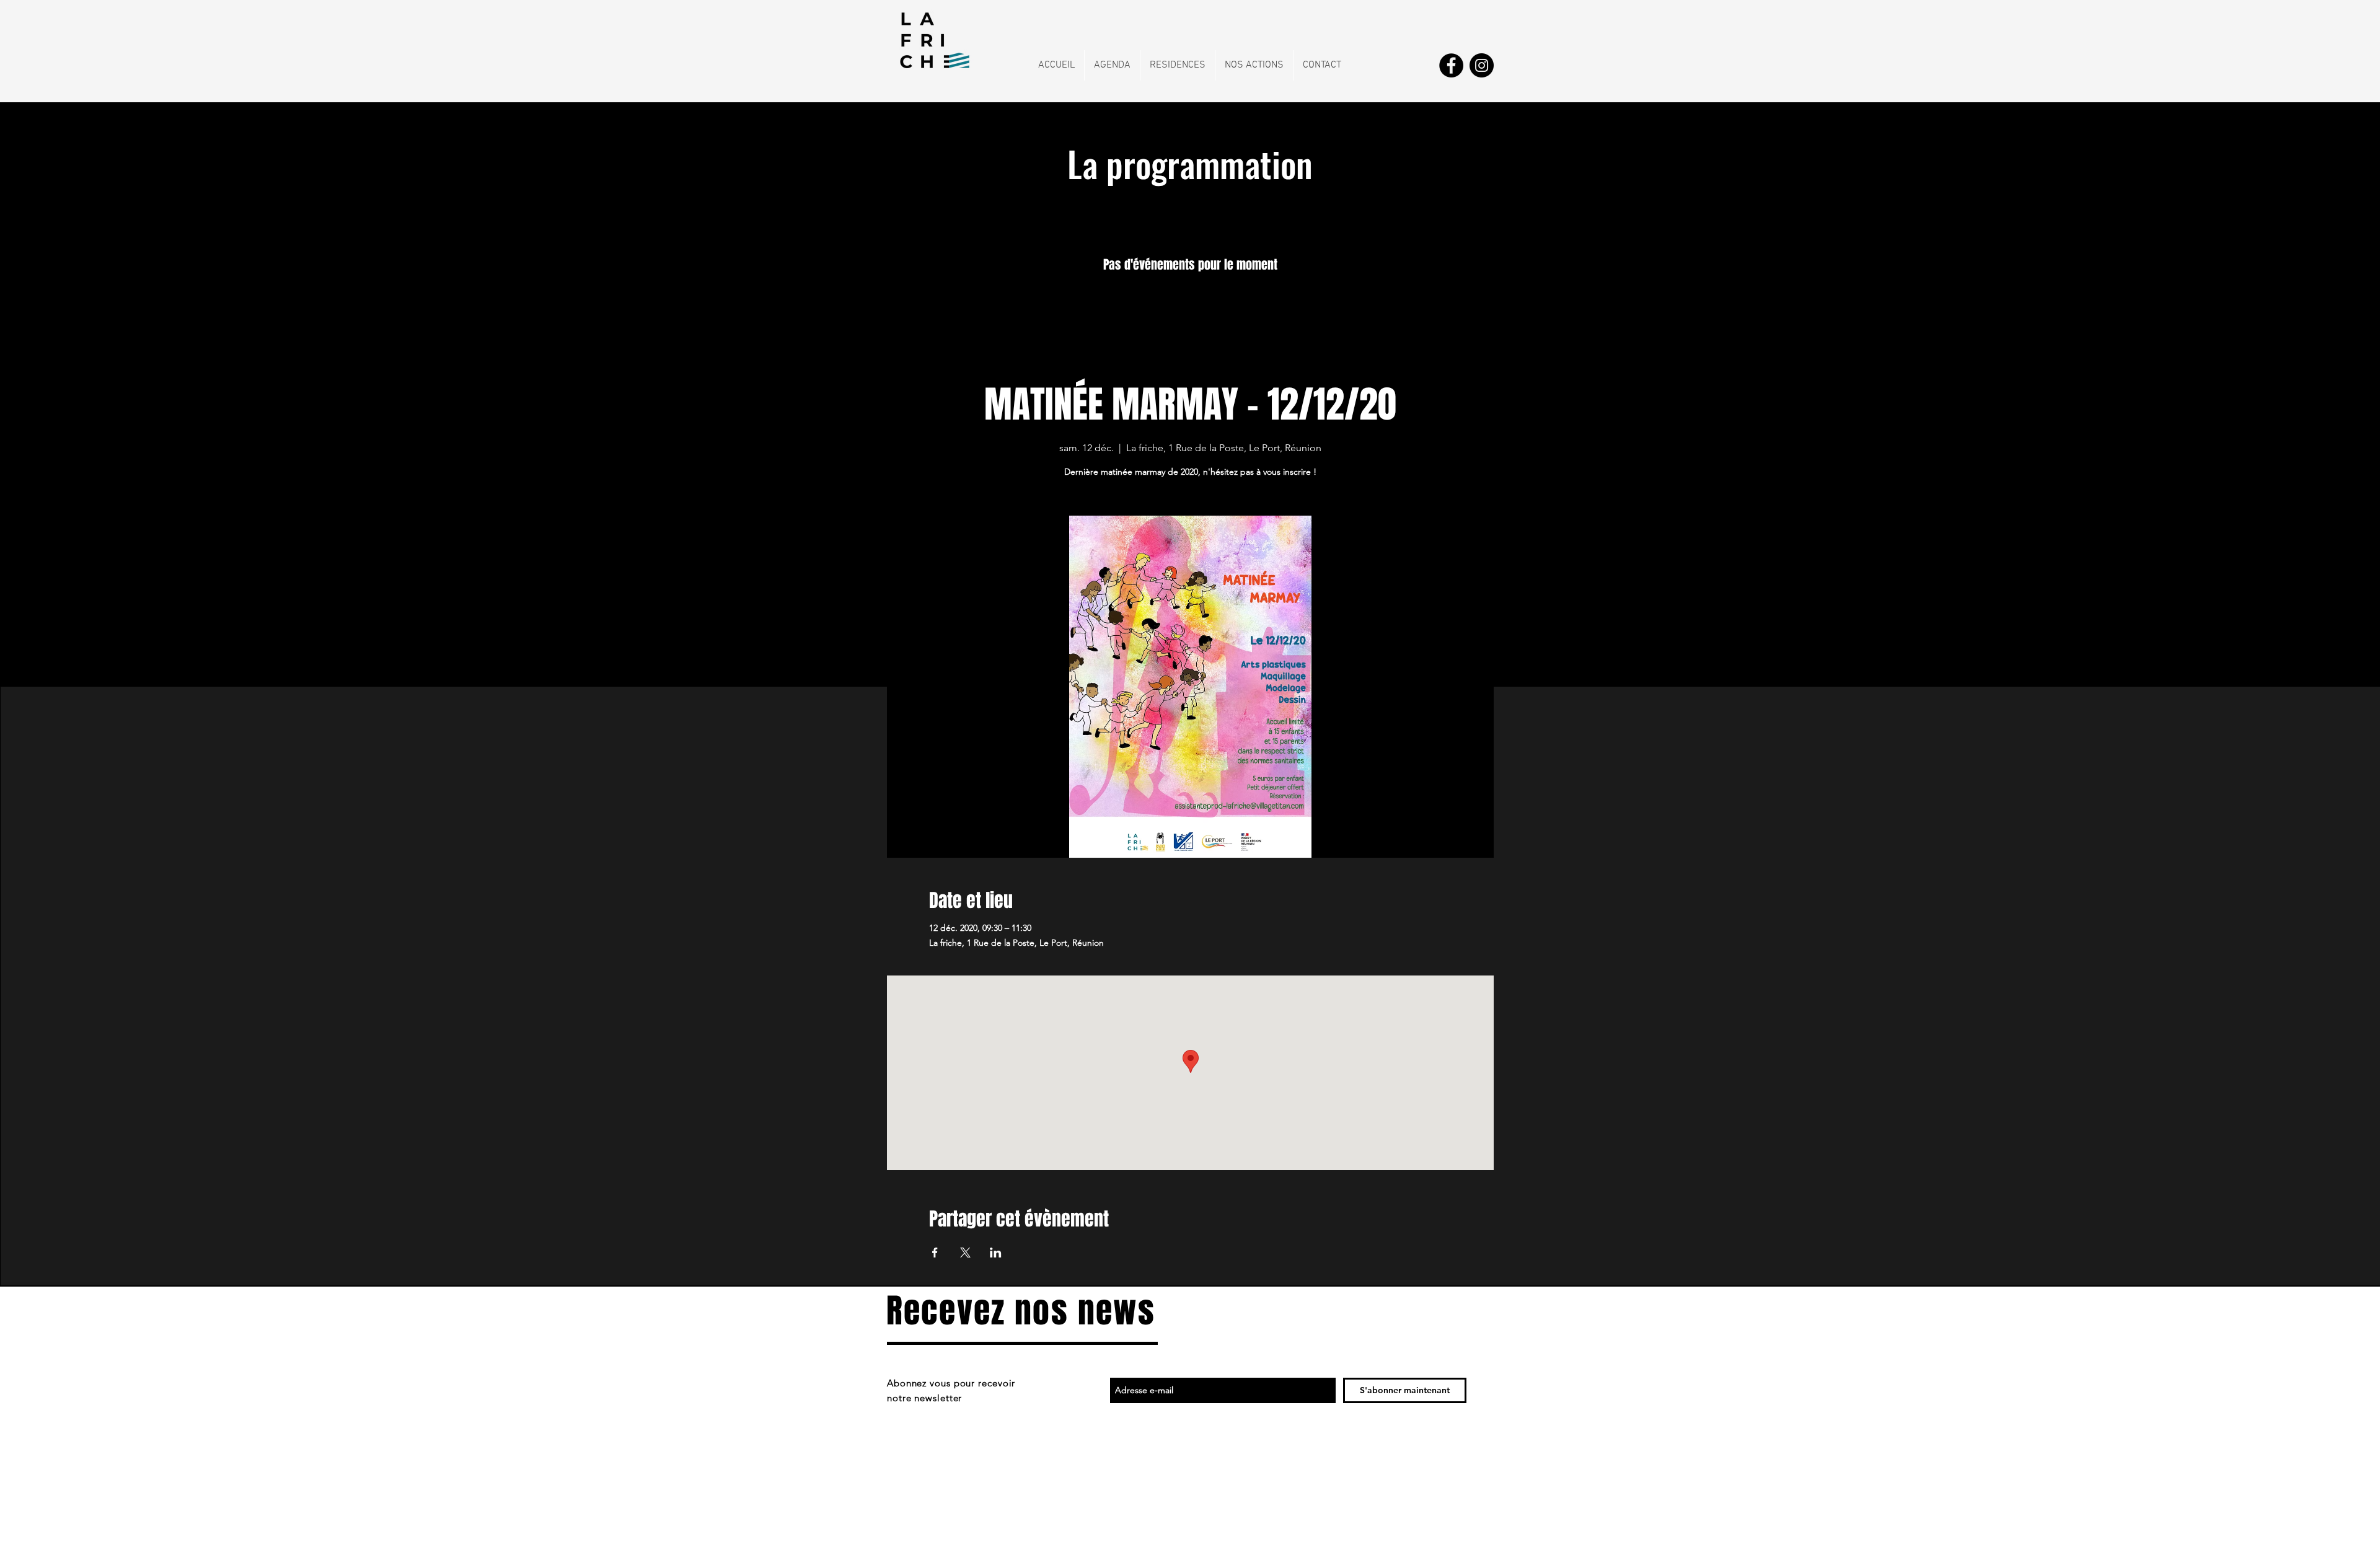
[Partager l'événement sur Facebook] (935, 1253)
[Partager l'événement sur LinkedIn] (996, 1253)
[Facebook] (1451, 65)
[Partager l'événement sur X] (965, 1253)
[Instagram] (1482, 65)
